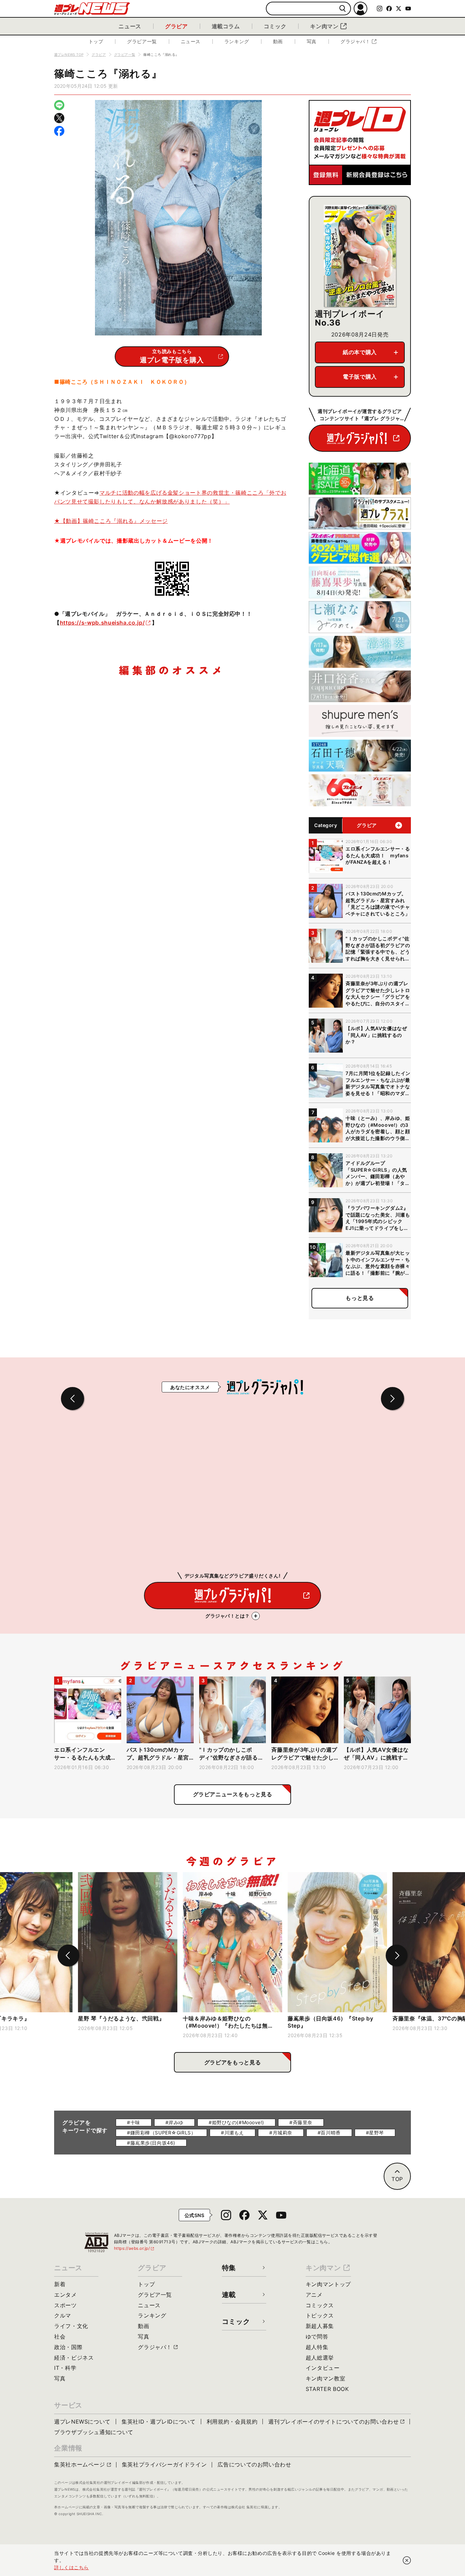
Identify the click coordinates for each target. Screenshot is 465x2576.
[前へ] (68, 1955)
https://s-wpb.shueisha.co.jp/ (102, 623)
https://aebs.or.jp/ (134, 2248)
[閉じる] (407, 2560)
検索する (343, 9)
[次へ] (397, 1955)
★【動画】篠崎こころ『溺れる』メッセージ (111, 521)
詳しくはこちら (71, 2567)
